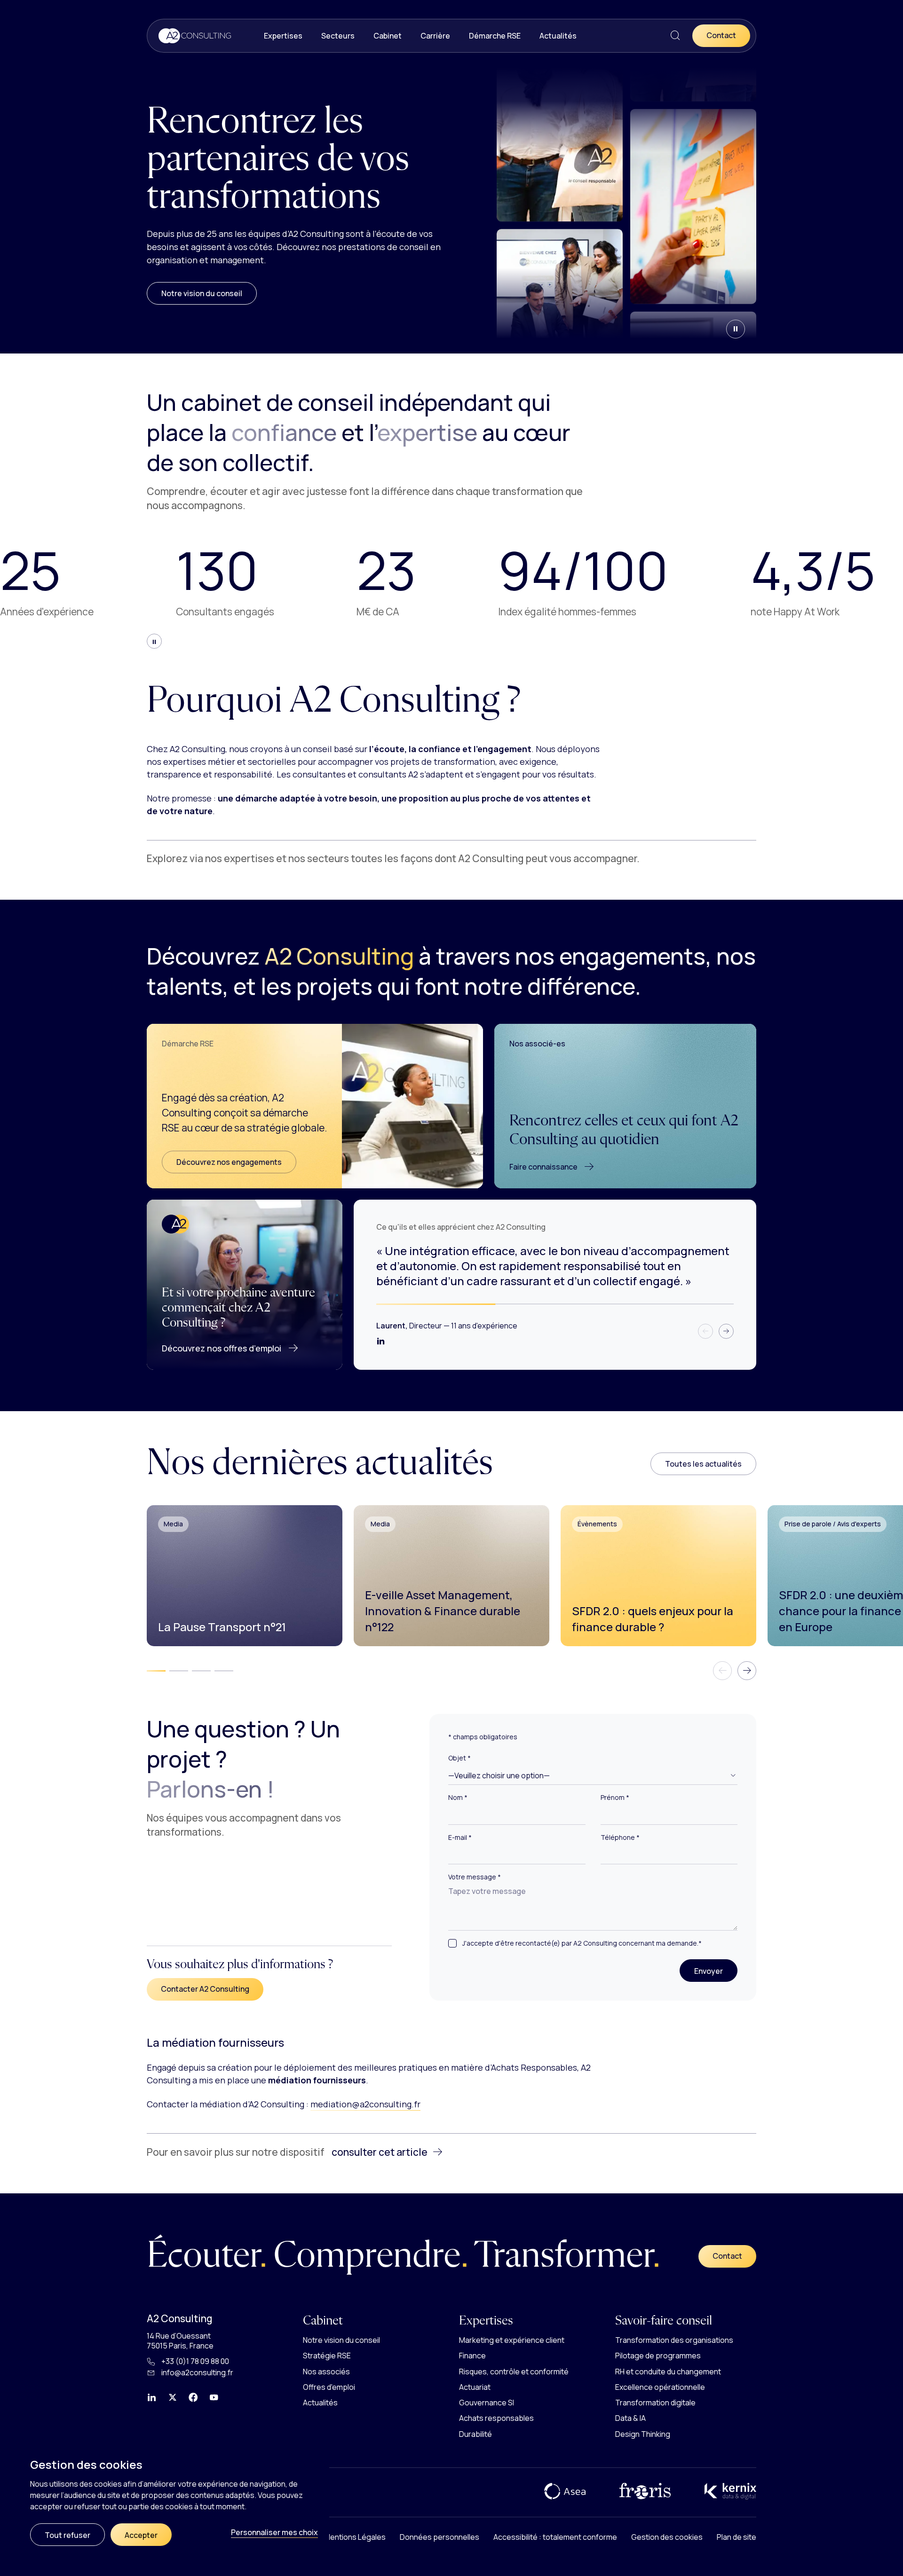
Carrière (435, 36)
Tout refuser (67, 2535)
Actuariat (475, 2387)
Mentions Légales (355, 2537)
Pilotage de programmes (658, 2356)
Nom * (458, 1798)
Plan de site (737, 2537)
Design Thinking (643, 2434)
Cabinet (388, 36)
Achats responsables (496, 2418)
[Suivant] (726, 1331)
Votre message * (475, 1877)
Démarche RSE (495, 36)
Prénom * (615, 1798)
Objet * (459, 1758)
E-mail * (460, 1838)
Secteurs (338, 36)
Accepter (141, 2535)
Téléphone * (620, 1838)
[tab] (156, 1671)
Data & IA (630, 2418)
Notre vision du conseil (202, 293)
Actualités (558, 36)
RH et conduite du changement (668, 2371)
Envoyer (716, 1971)
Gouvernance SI (487, 2403)
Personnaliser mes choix (274, 2532)
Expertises (283, 36)
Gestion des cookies (667, 2537)
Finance (472, 2356)
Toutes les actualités (703, 1464)
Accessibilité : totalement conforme (555, 2537)
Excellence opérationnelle (660, 2387)
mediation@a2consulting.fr (365, 2104)
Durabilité (475, 2434)
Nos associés (326, 2371)
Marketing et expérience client (512, 2340)
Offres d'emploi (329, 2387)
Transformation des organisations (674, 2340)
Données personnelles (440, 2537)
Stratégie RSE (327, 2356)
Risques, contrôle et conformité (514, 2371)
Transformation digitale (655, 2403)
